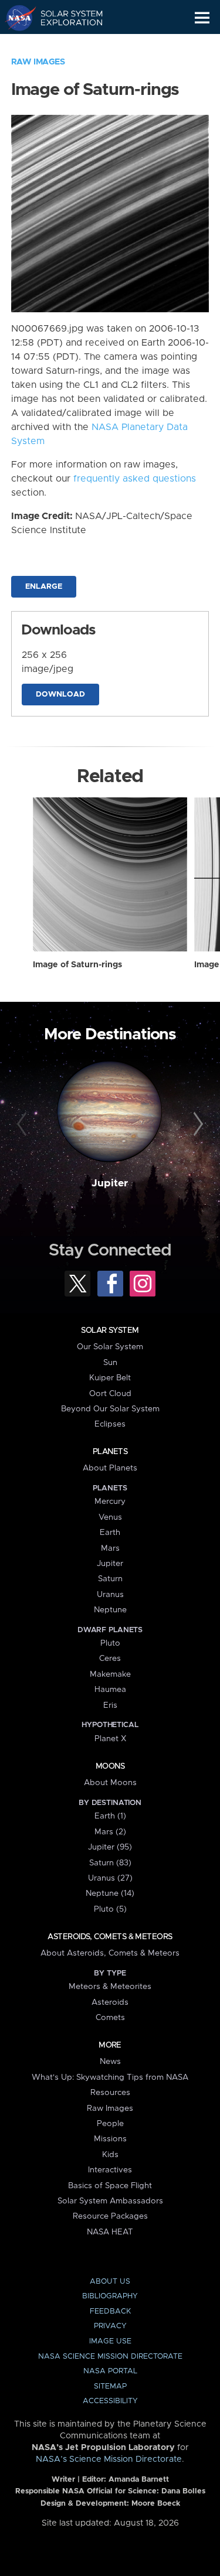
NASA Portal (110, 2371)
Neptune (110, 1610)
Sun (110, 1363)
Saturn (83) (110, 1863)
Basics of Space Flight (110, 2186)
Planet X (110, 1739)
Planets (110, 1452)
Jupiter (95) (110, 1847)
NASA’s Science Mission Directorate (109, 2459)
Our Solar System (110, 1347)
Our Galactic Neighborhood (65, 45)
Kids (110, 2155)
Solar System (110, 1330)
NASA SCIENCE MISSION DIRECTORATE (110, 2357)
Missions (110, 2139)
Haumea (110, 1690)
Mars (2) (110, 1832)
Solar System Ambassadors (110, 2201)
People (110, 2124)
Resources (110, 2093)
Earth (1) (110, 1816)
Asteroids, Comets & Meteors (110, 1937)
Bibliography (110, 2296)
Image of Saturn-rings (77, 965)
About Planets (110, 1468)
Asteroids (110, 2002)
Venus (110, 1517)
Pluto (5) (110, 1909)
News (110, 2062)
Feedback (110, 2311)
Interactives (110, 2170)
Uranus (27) (110, 1878)
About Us (110, 2282)
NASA (16, 18)
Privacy (110, 2326)
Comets (110, 2018)
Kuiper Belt (110, 1378)
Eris (110, 1705)
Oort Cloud (110, 1394)
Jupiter (110, 1183)
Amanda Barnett (139, 2480)
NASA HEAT (110, 2232)
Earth (110, 1533)
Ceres (110, 1659)
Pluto (110, 1643)
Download (60, 695)
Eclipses (110, 1424)
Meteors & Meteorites (110, 1987)
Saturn (110, 1579)
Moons (110, 1766)
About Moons (110, 1783)
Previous (23, 1124)
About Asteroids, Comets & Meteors (110, 1953)
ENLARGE (44, 587)
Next (197, 1124)
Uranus (110, 1595)
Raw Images (38, 62)
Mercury (110, 1502)
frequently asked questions (135, 479)
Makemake (110, 1674)
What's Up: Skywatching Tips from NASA (110, 2077)
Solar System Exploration (65, 18)
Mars (110, 1548)
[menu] (202, 18)
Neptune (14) (110, 1893)
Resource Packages (110, 2216)
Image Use (110, 2341)
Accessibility (110, 2401)
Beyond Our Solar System (110, 1409)
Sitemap (110, 2386)
